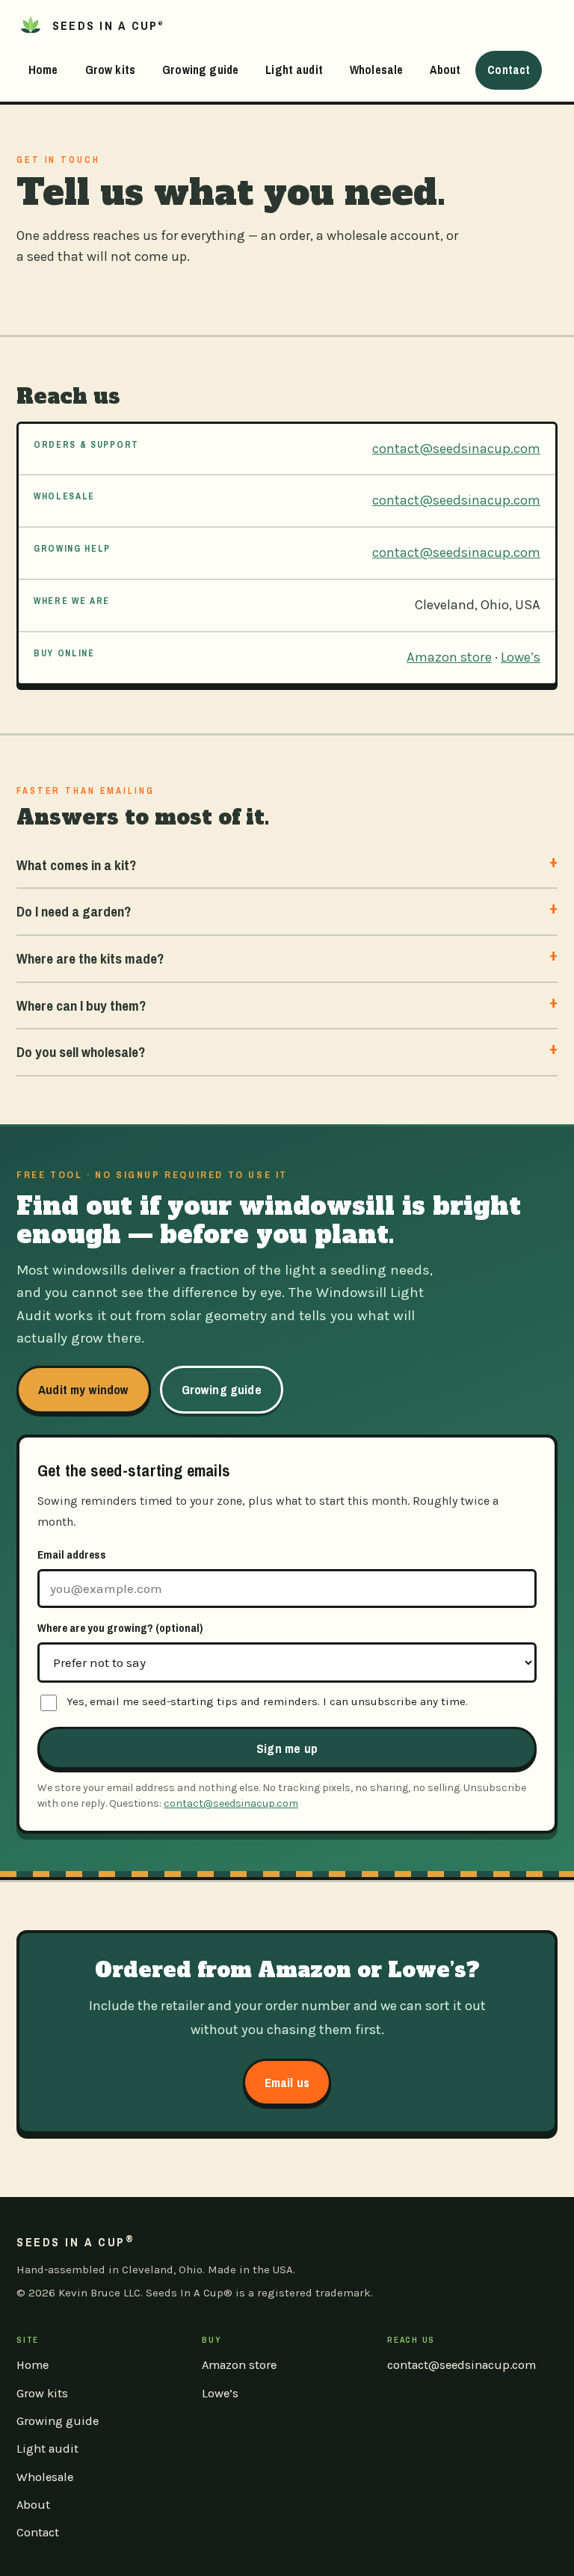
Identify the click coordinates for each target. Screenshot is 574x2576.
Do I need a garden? (74, 911)
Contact (509, 70)
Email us (287, 2082)
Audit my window (84, 1389)
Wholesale (376, 70)
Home (43, 70)
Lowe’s (521, 657)
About (445, 70)
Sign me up (287, 1748)
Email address (72, 1554)
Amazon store (449, 657)
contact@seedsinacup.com (456, 449)
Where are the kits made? (90, 958)
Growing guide (200, 70)
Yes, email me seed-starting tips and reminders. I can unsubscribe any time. (267, 1701)
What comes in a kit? (76, 865)
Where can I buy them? (81, 1005)
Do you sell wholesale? (81, 1052)
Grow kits (110, 70)
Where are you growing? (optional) (120, 1628)
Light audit (294, 70)
